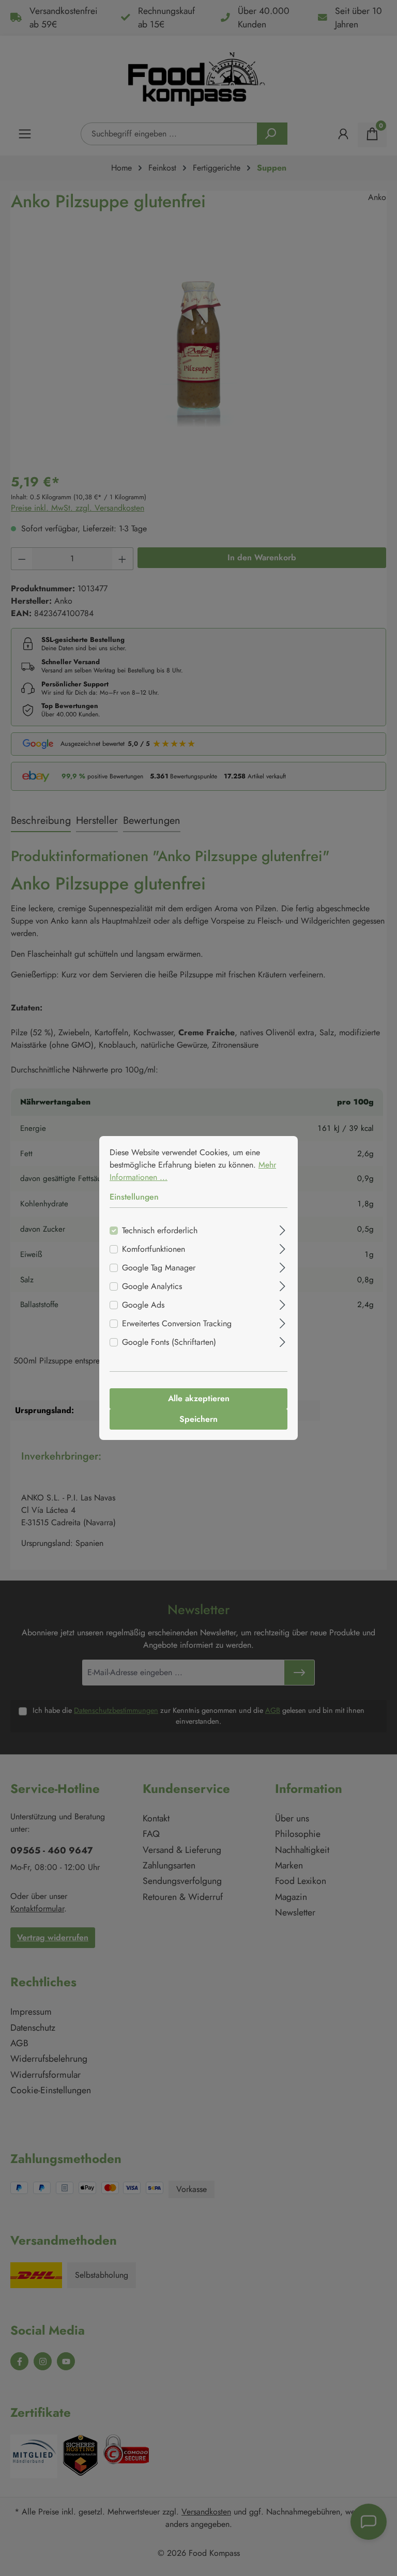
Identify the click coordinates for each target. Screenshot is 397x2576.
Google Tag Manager (159, 1268)
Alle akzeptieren (199, 1398)
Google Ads (143, 1305)
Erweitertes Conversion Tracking (177, 1323)
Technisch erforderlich (160, 1230)
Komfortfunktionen (154, 1249)
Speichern (198, 1419)
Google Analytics (152, 1286)
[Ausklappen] (283, 1229)
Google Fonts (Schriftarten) (169, 1342)
